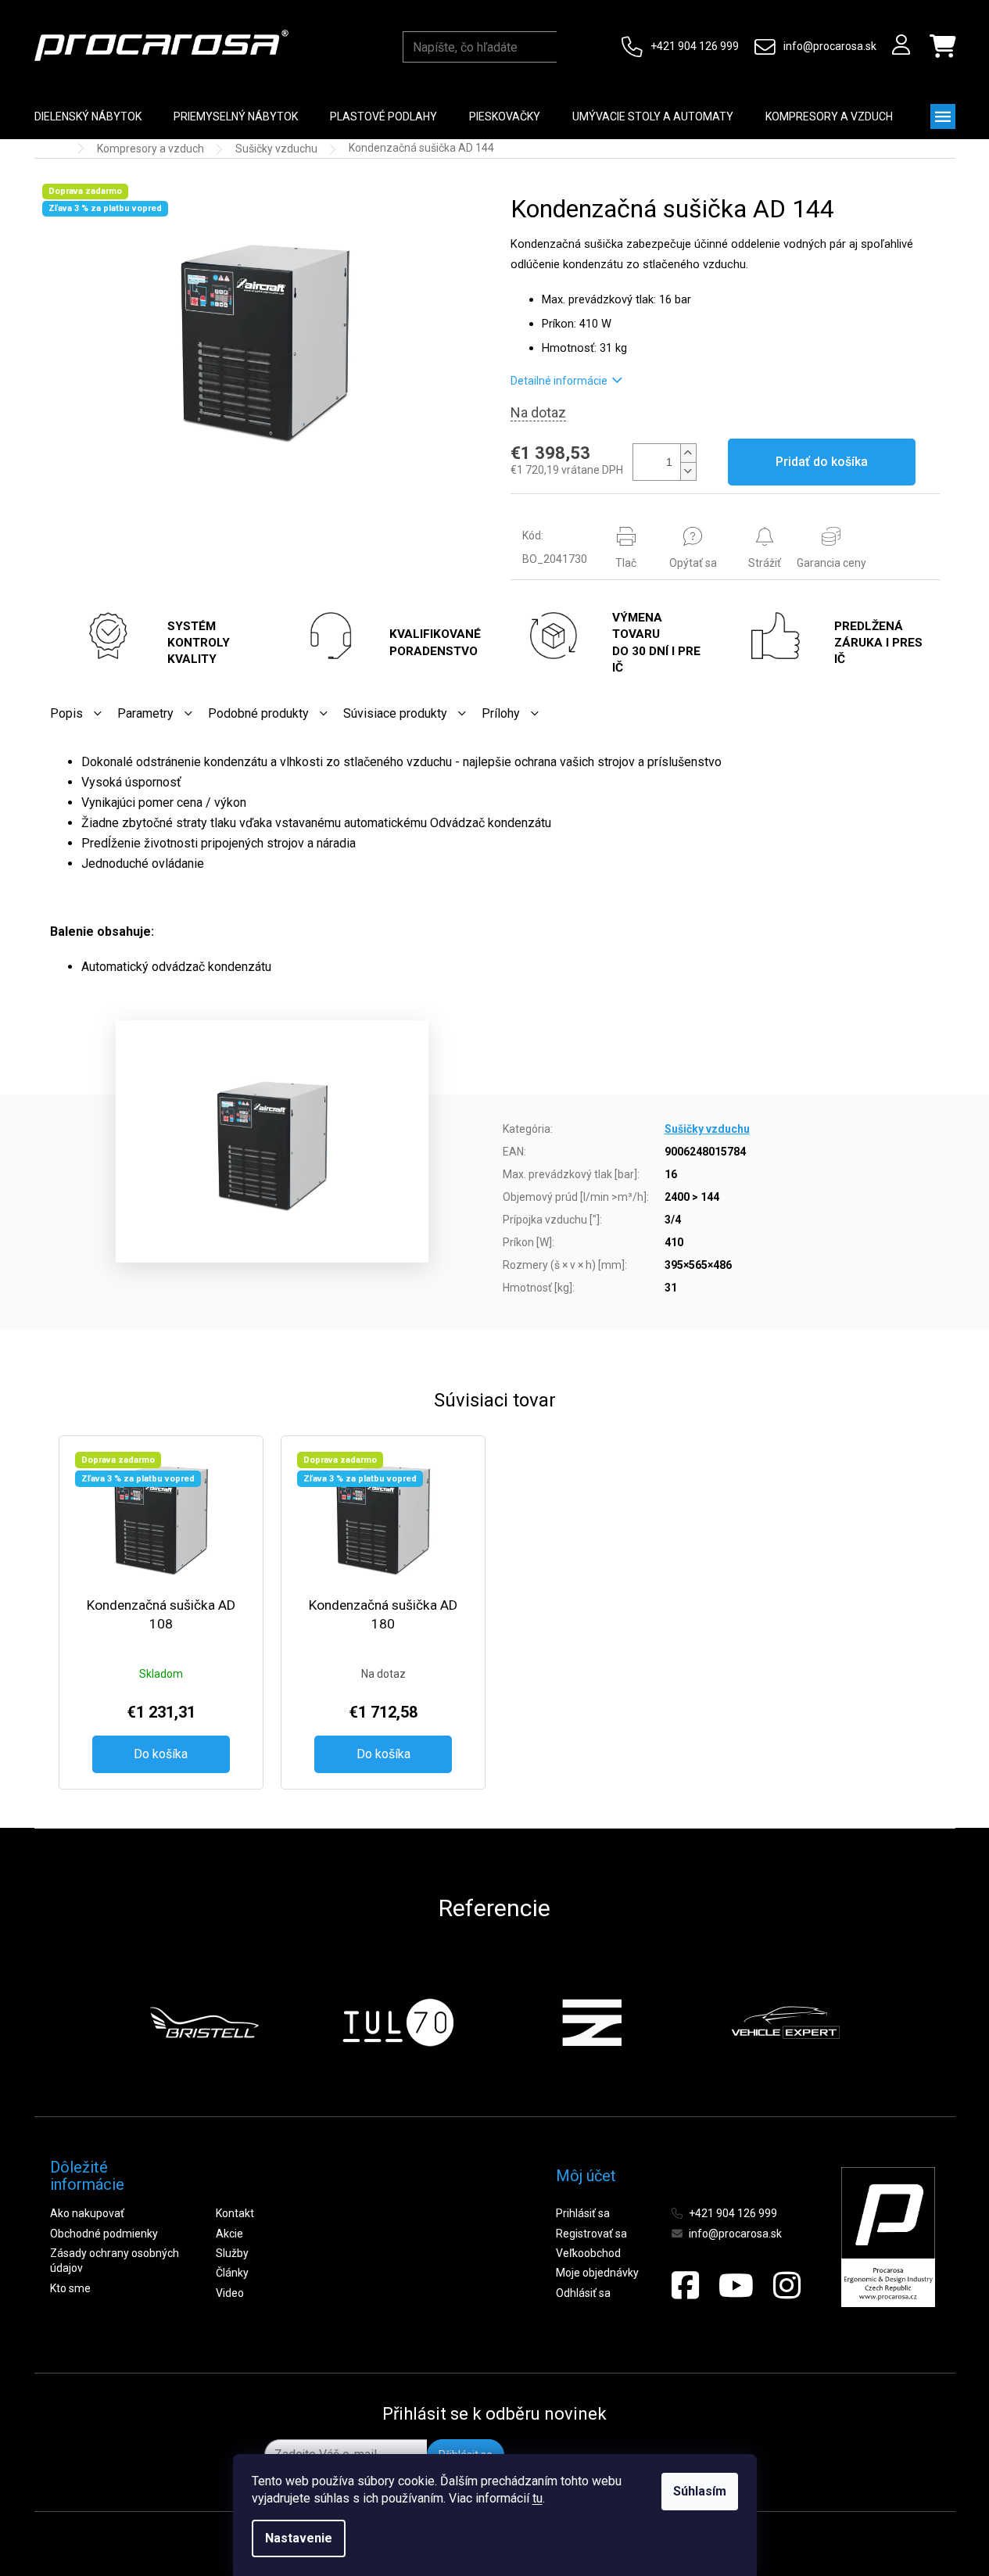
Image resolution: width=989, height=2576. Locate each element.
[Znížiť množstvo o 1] (688, 471)
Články (232, 2273)
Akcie (229, 2234)
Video (230, 2293)
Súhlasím (700, 2491)
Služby (232, 2253)
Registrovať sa (591, 2234)
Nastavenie (299, 2538)
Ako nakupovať (87, 2213)
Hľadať (572, 47)
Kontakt (235, 2213)
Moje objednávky (597, 2273)
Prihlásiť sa (583, 2213)
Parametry (145, 713)
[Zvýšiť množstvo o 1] (688, 453)
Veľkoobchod (588, 2253)
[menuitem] (88, 116)
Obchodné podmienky (104, 2234)
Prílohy (501, 713)
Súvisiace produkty (395, 713)
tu (537, 2498)
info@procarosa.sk (830, 46)
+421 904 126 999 (695, 46)
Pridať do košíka (822, 462)
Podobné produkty (258, 713)
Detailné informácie (559, 381)
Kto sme (70, 2288)
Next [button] (878, 2022)
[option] (204, 2022)
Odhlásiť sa (583, 2293)
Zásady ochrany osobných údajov (115, 2261)
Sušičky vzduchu (707, 1129)
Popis (66, 713)
